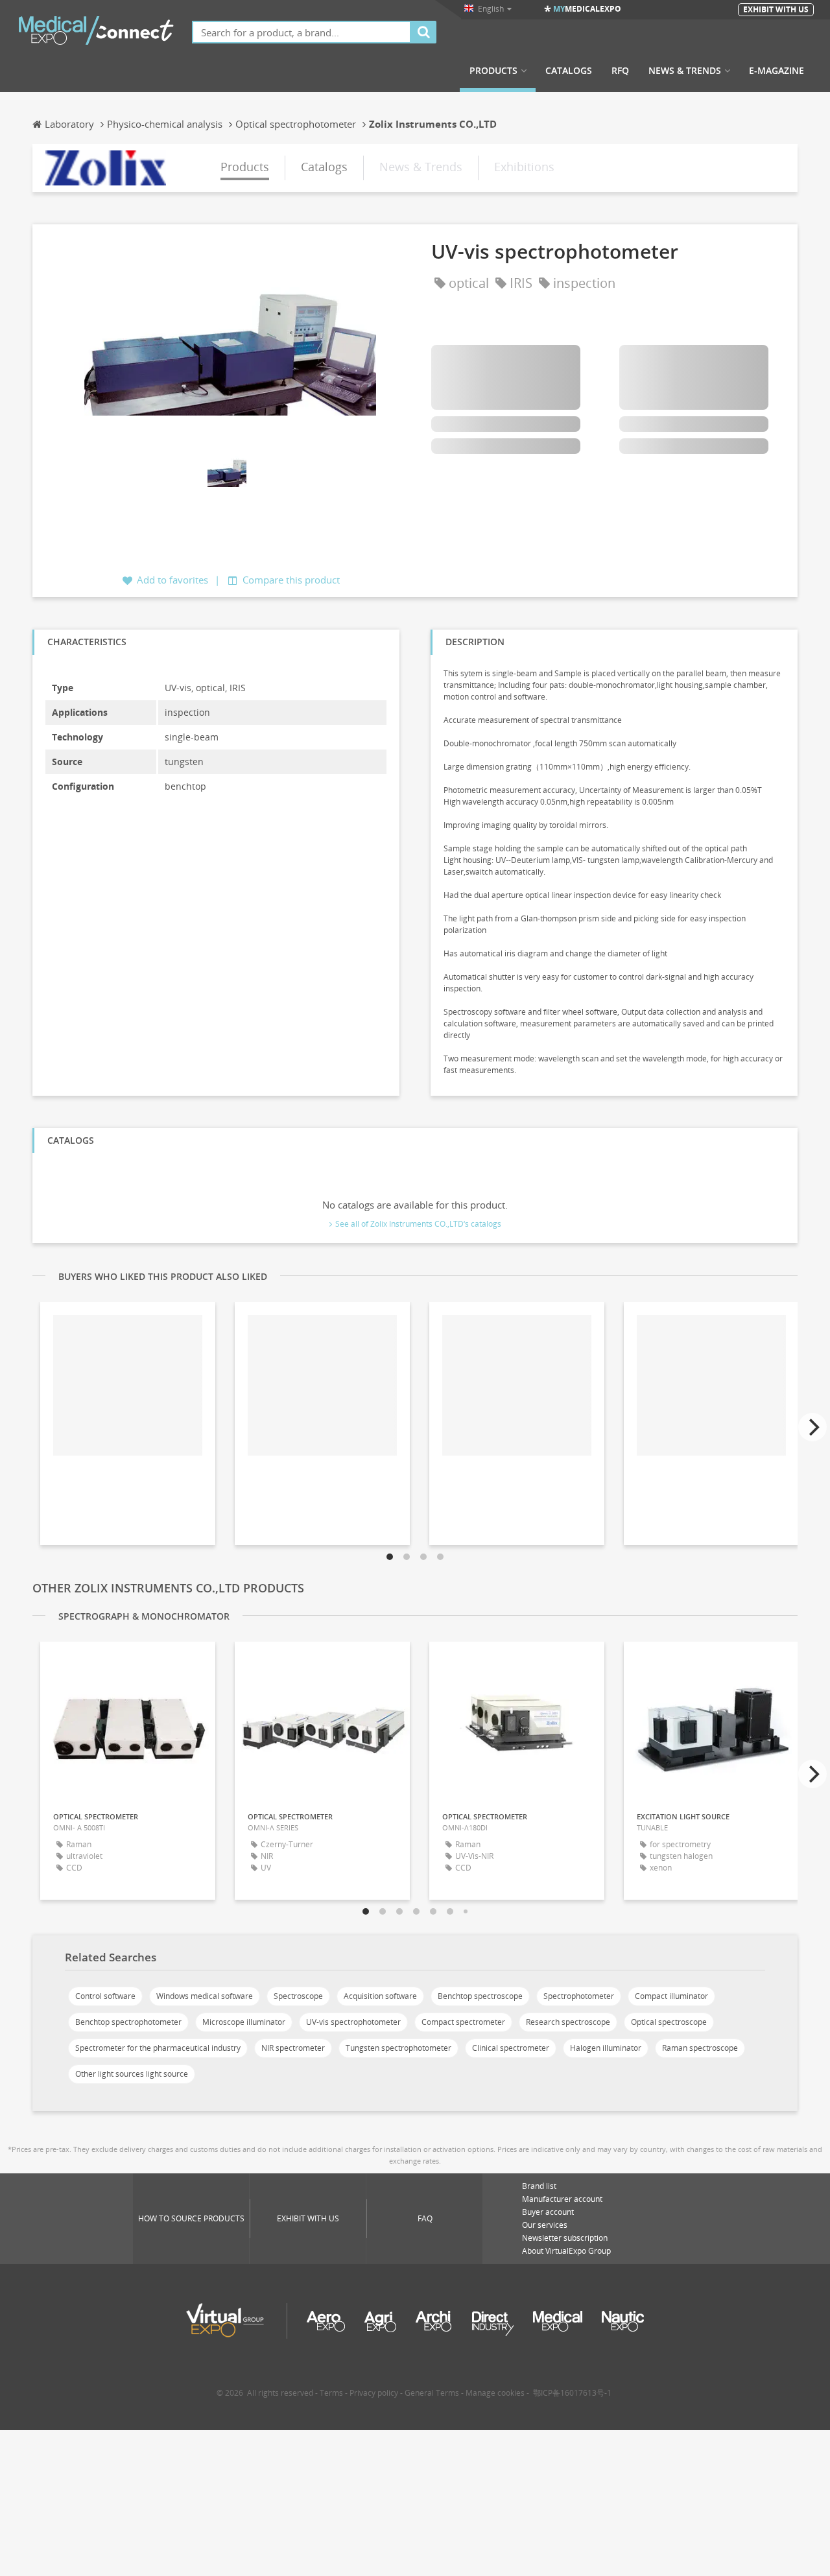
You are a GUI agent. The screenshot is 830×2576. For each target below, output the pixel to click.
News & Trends (685, 71)
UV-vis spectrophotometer (353, 2022)
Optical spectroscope (669, 2022)
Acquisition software (380, 1996)
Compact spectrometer (463, 2022)
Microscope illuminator (244, 2022)
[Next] (812, 1427)
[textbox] (302, 32)
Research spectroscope (568, 2022)
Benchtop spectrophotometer (128, 2022)
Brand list (539, 2186)
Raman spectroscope (700, 2048)
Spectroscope (298, 1996)
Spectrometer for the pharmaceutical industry (158, 2048)
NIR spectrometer (293, 2048)
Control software (105, 1996)
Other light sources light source (132, 2074)
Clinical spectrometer (511, 2048)
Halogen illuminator (606, 2048)
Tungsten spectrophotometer (398, 2048)
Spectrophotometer (579, 1996)
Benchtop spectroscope (480, 1996)
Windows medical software (205, 1996)
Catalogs (569, 71)
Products (493, 71)
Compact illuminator (671, 1996)
